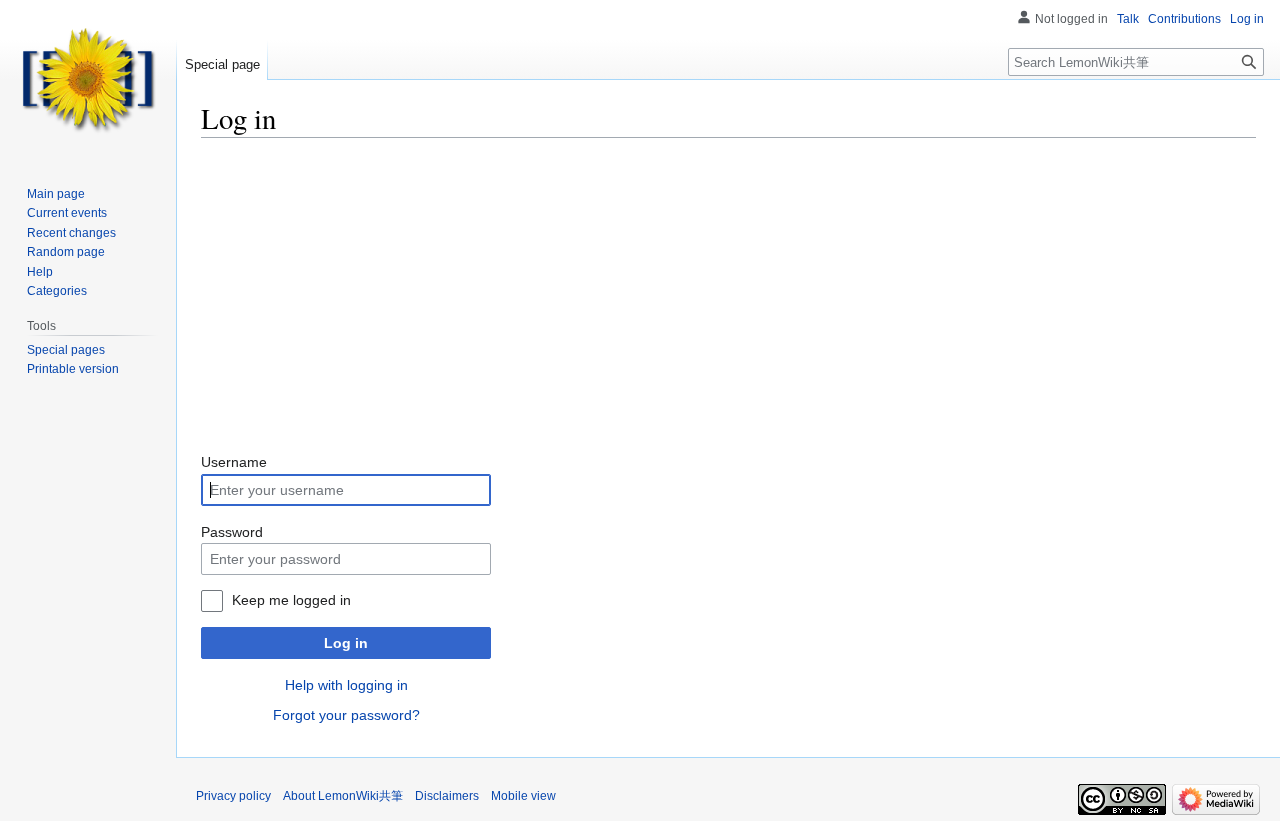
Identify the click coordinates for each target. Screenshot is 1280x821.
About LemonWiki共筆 (343, 796)
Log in (346, 643)
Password (232, 532)
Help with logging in (346, 685)
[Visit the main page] (88, 80)
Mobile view (523, 796)
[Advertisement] (728, 295)
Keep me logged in (291, 600)
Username (234, 462)
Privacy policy (233, 796)
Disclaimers (447, 796)
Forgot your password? (346, 715)
